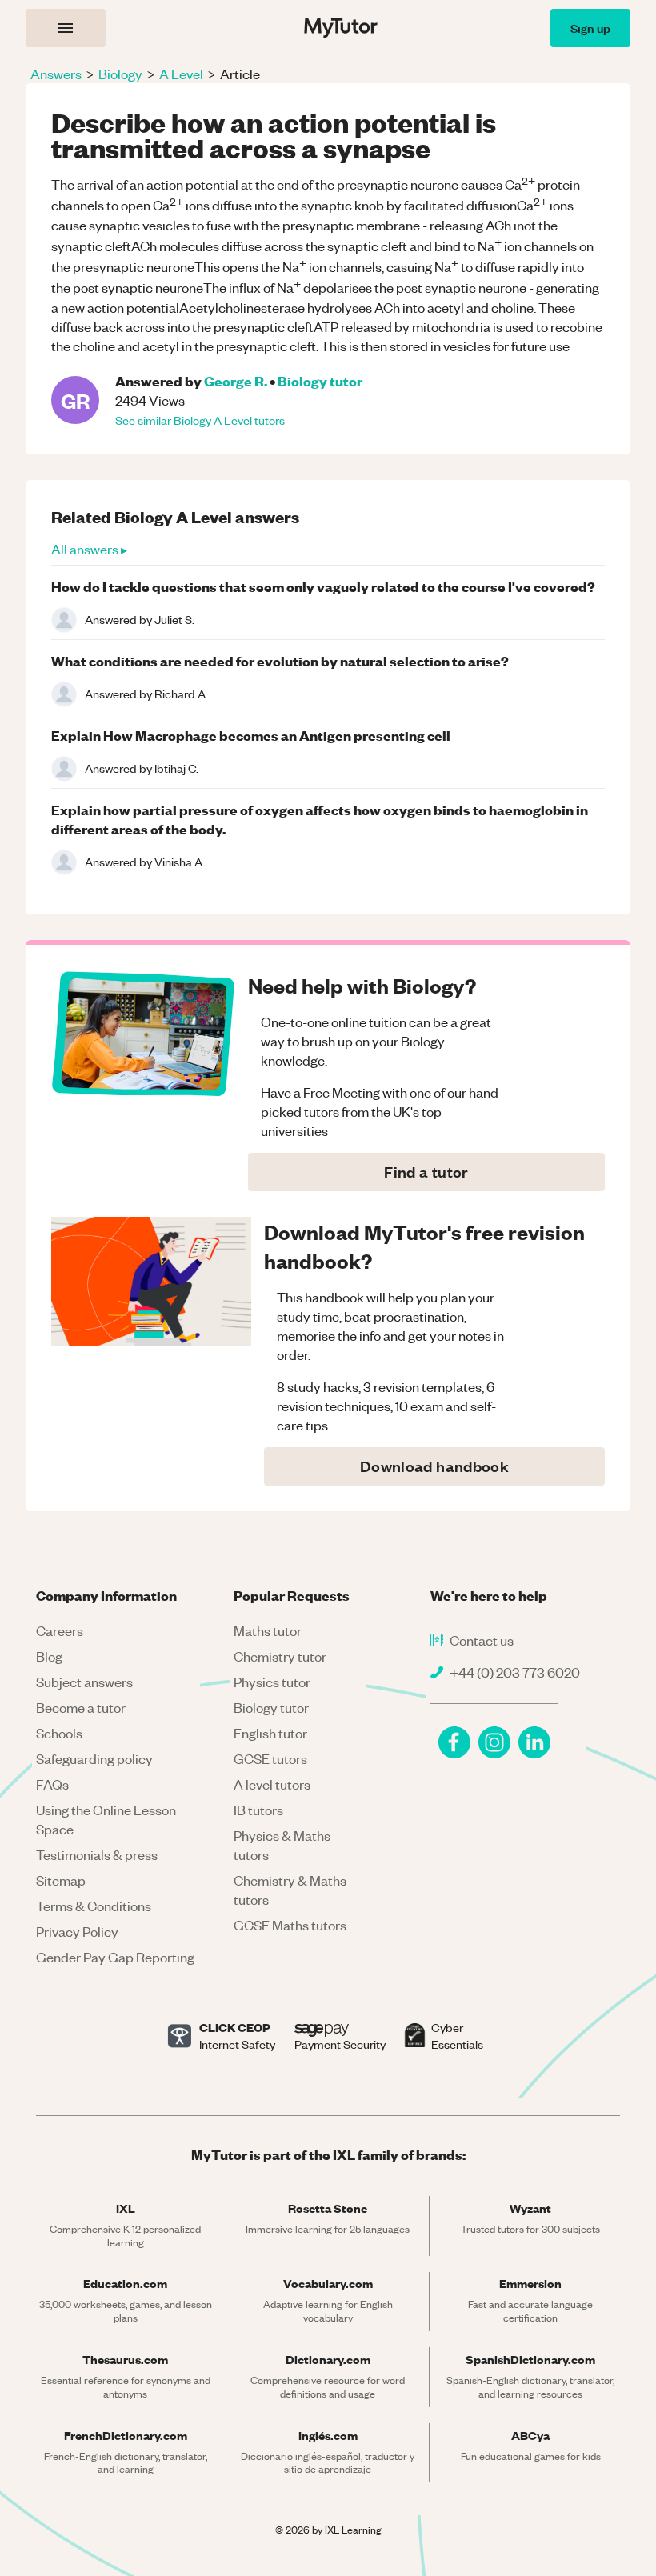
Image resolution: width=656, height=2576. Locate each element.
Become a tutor (81, 1707)
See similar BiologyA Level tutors (200, 420)
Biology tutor (320, 380)
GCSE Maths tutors (290, 1925)
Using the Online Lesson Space (106, 1819)
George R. (236, 380)
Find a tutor (426, 1172)
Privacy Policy (77, 1931)
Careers (60, 1630)
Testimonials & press (97, 1854)
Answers (56, 74)
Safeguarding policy (94, 1758)
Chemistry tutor (280, 1656)
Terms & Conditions (94, 1906)
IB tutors (258, 1810)
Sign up (590, 28)
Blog (49, 1656)
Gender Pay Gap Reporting (115, 1957)
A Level (181, 74)
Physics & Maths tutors (282, 1845)
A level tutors (272, 1784)
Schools (59, 1733)
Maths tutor (268, 1630)
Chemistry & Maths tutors (290, 1890)
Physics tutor (272, 1682)
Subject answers (84, 1682)
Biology (120, 74)
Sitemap (61, 1880)
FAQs (52, 1784)
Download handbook (434, 1466)
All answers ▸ (89, 549)
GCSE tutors (270, 1758)
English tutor (270, 1733)
